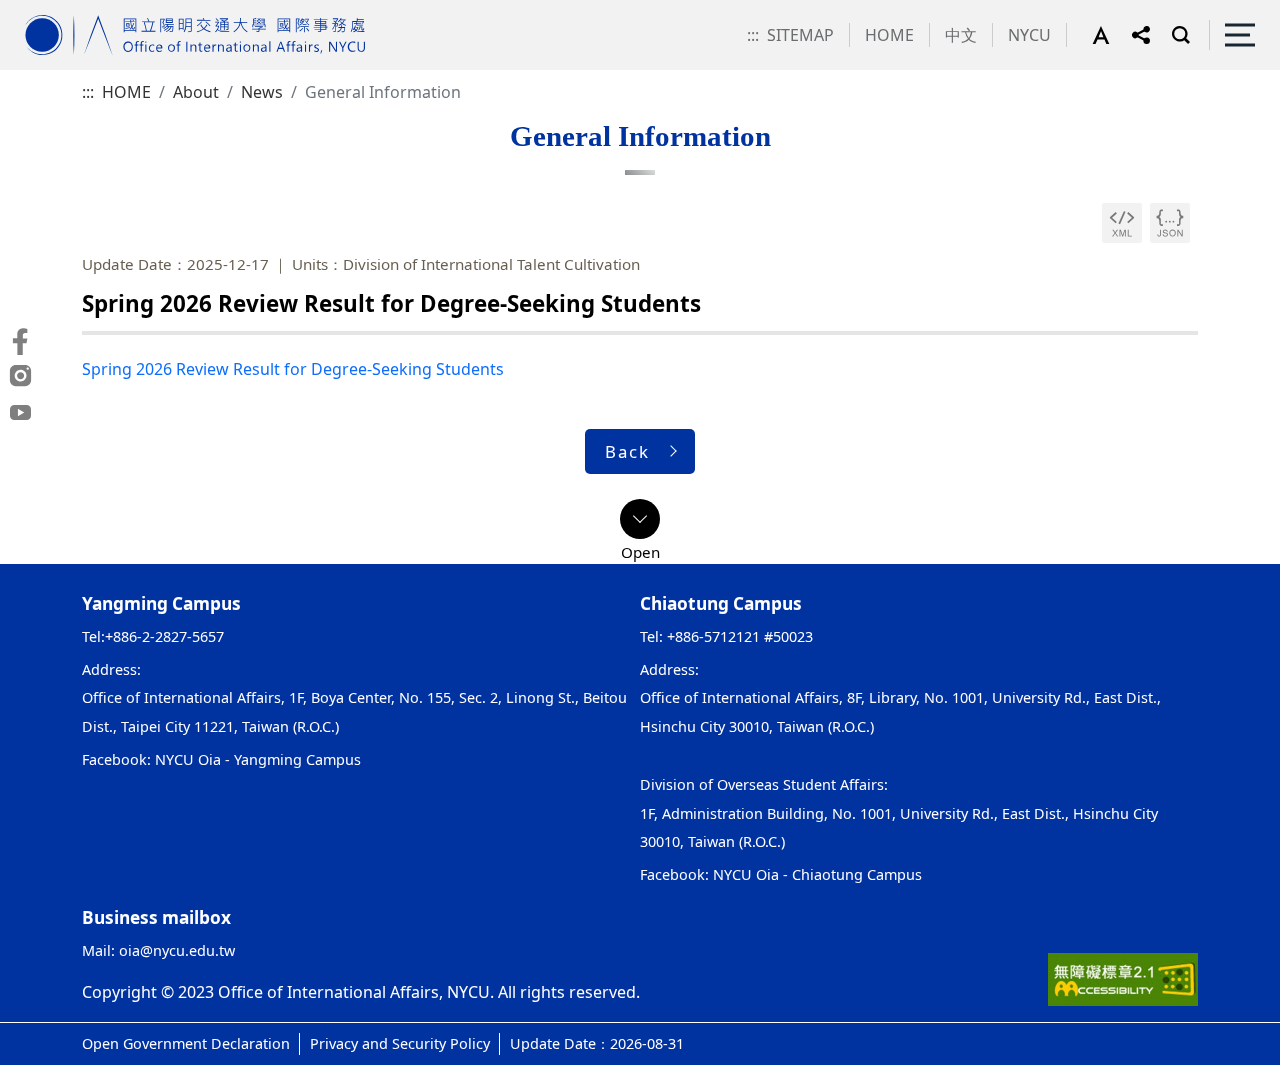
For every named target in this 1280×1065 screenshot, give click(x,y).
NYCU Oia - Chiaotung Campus (817, 874)
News (262, 92)
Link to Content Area (77, 12)
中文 (961, 35)
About (196, 92)
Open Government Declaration (186, 1043)
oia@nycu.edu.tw (177, 950)
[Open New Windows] (1122, 223)
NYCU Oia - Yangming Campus (258, 759)
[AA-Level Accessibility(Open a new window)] (1123, 978)
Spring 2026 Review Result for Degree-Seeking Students (293, 369)
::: (753, 35)
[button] (1112, 35)
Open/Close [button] (640, 519)
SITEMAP (800, 35)
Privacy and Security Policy (400, 1043)
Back (627, 451)
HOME (889, 35)
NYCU (1029, 35)
